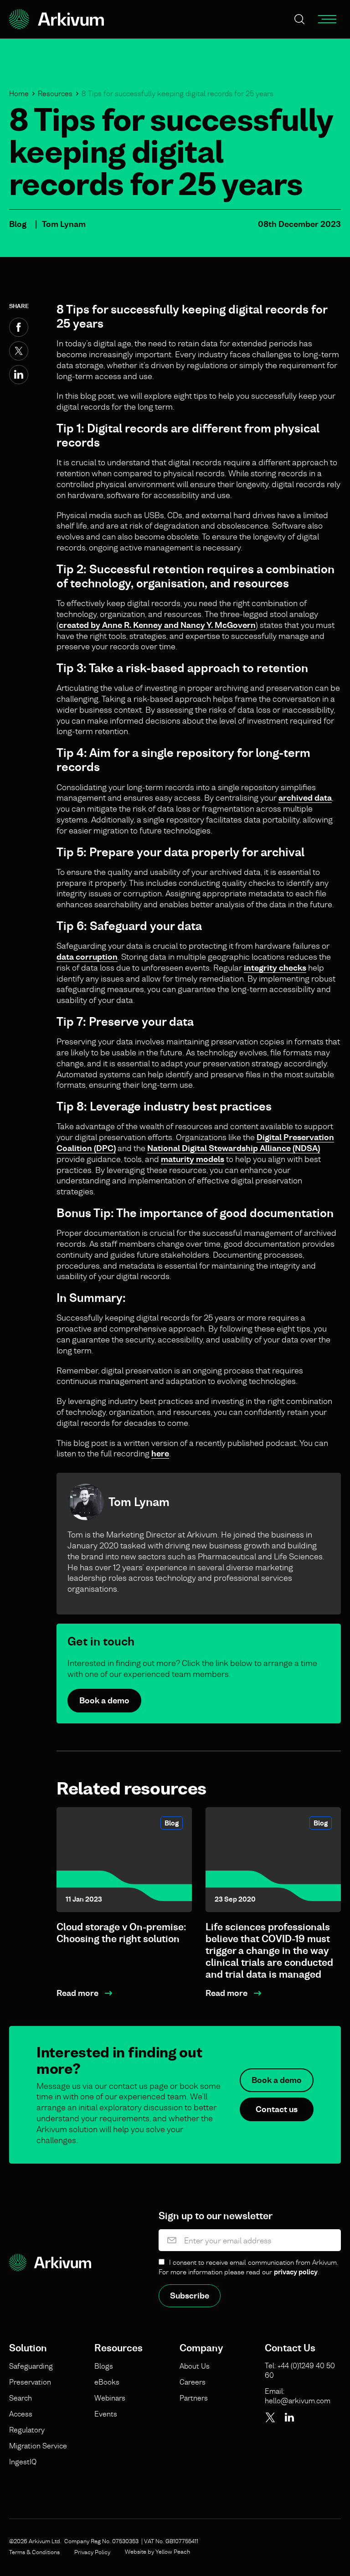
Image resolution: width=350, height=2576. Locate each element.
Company (201, 2348)
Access (21, 2414)
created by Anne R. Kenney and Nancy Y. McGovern (157, 625)
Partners (194, 2398)
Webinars (110, 2398)
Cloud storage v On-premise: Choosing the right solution (121, 1933)
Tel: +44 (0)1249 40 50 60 (300, 2370)
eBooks (107, 2382)
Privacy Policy (92, 2552)
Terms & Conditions (34, 2552)
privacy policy (296, 2272)
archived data (305, 798)
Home (19, 93)
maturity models (193, 1159)
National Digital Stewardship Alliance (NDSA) (234, 1148)
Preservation (30, 2382)
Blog (18, 224)
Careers (193, 2382)
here (160, 1453)
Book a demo (104, 1700)
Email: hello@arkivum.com (298, 2396)
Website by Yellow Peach (157, 2551)
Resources (55, 93)
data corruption (87, 957)
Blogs (104, 2366)
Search (21, 2398)
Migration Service (38, 2446)
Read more (77, 1993)
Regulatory (27, 2430)
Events (106, 2414)
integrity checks (275, 968)
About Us (195, 2366)
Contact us (277, 2109)
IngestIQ (23, 2462)
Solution (28, 2348)
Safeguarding (31, 2366)
